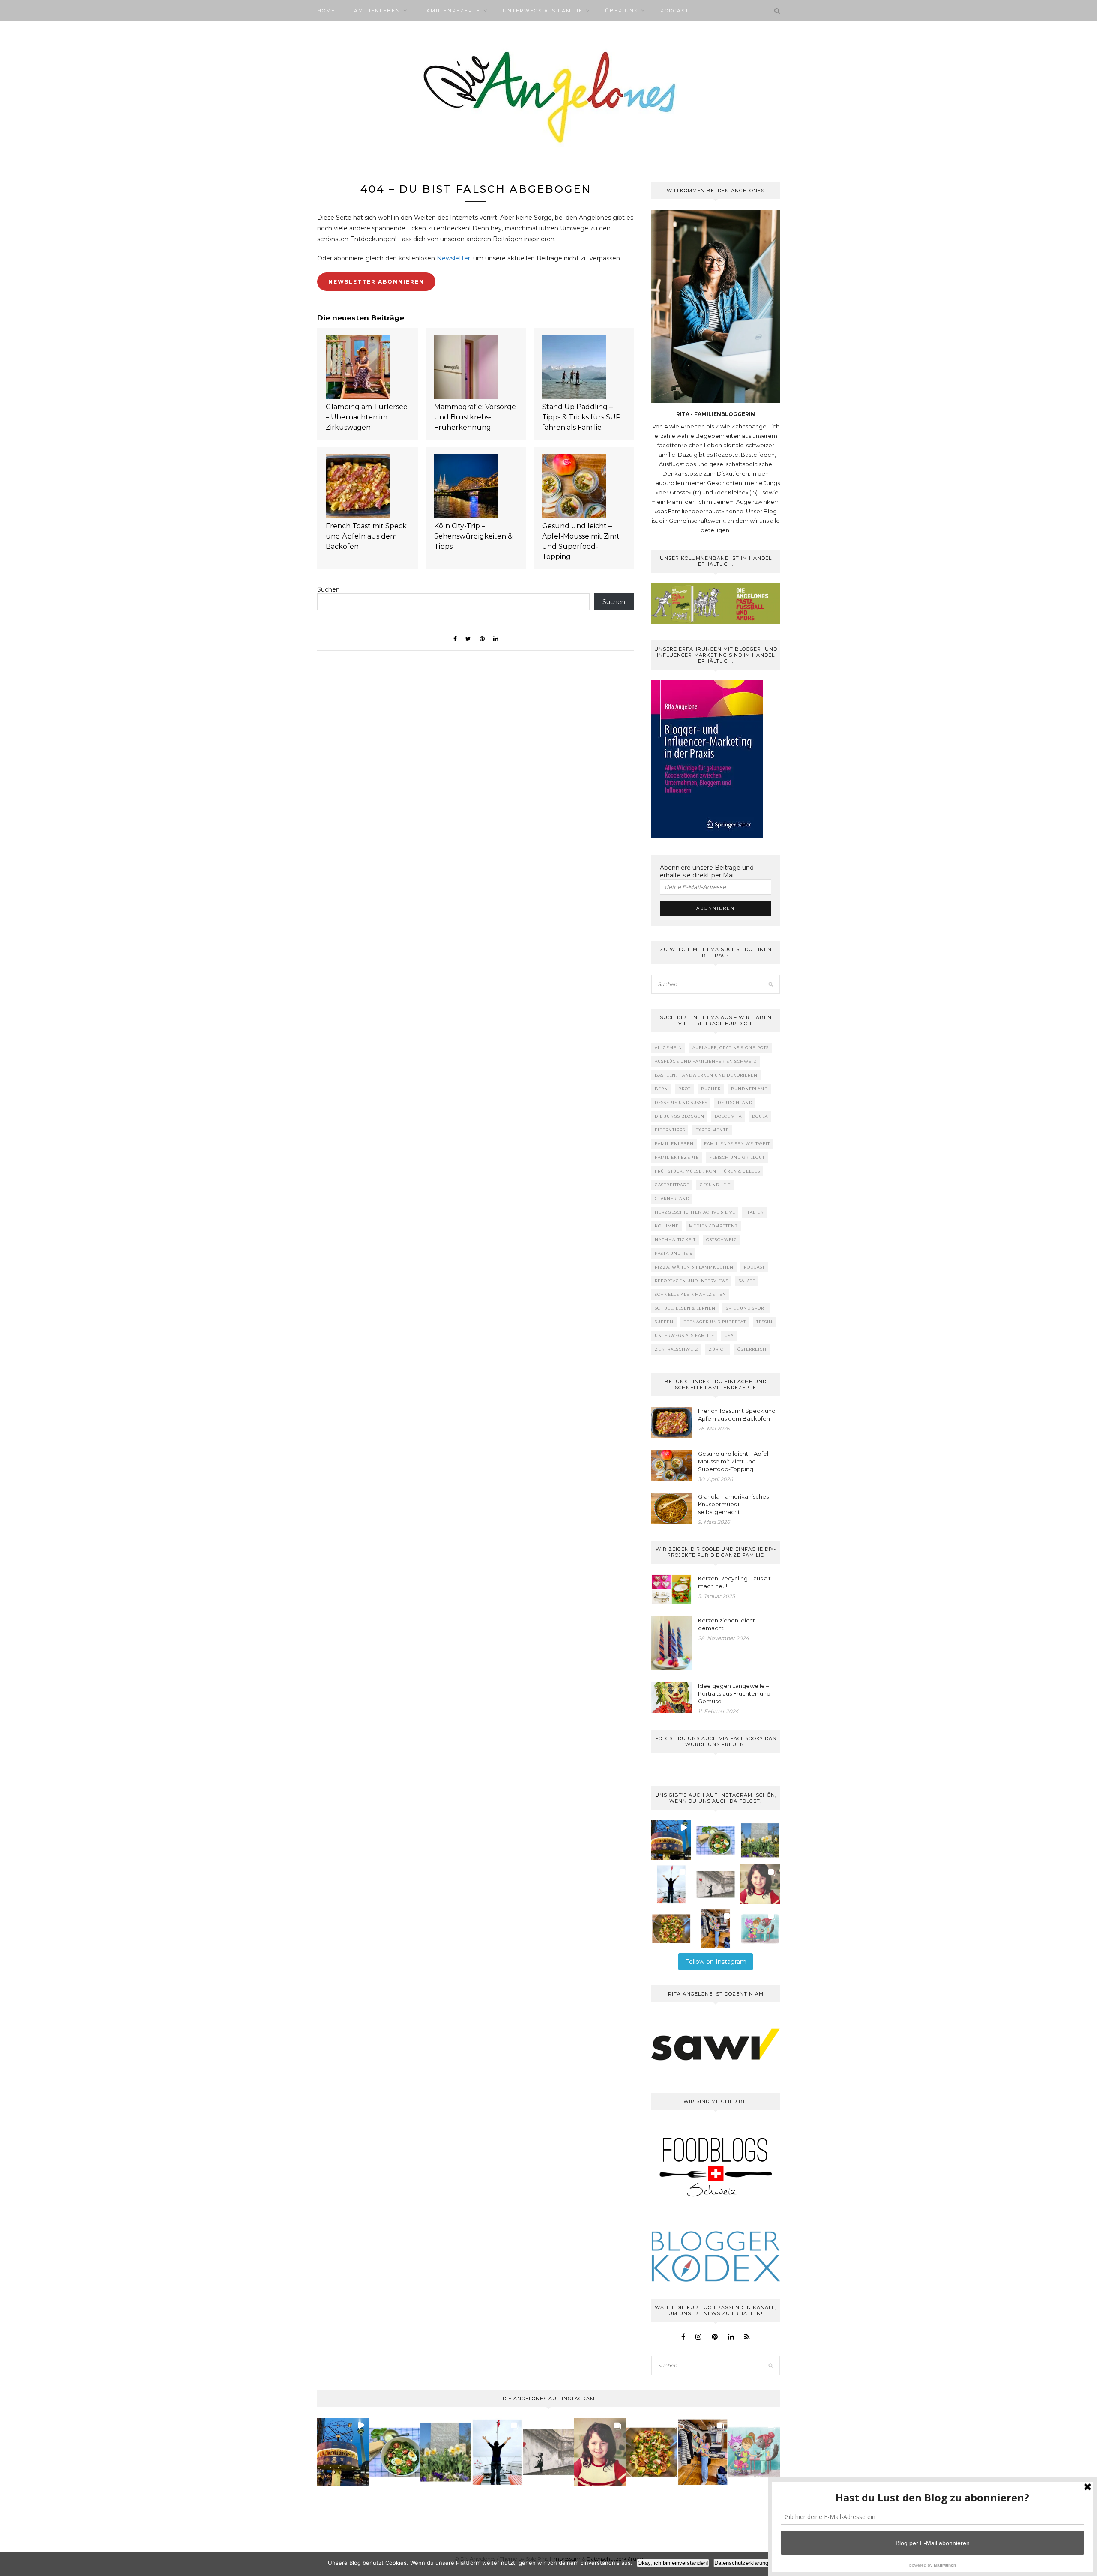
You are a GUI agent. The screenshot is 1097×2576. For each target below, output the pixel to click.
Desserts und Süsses (681, 1103)
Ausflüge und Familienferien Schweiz (706, 1061)
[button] (671, 1840)
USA (729, 1336)
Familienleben (375, 11)
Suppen (664, 1322)
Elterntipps (670, 1130)
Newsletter (453, 258)
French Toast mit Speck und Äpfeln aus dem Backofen (366, 536)
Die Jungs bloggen (680, 1116)
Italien (755, 1212)
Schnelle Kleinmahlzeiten (691, 1294)
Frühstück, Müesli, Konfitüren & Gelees (707, 1171)
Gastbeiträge (672, 1185)
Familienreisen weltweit (737, 1144)
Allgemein (668, 1048)
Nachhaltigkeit (675, 1240)
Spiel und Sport (746, 1308)
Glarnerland (672, 1198)
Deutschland (735, 1103)
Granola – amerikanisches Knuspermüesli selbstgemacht (733, 1504)
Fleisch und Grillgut (737, 1157)
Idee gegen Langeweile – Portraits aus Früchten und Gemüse (734, 1693)
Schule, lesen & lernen (685, 1308)
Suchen (328, 589)
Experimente (712, 1130)
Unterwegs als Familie (543, 11)
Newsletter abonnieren (376, 282)
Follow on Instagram (716, 1962)
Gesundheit (715, 1185)
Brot (685, 1089)
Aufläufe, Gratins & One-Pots (731, 1048)
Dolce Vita (728, 1116)
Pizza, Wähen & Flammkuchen (694, 1267)
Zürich (718, 1349)
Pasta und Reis (674, 1253)
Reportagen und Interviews (692, 1281)
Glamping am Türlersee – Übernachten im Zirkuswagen (367, 417)
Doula (760, 1116)
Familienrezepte (451, 11)
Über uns (622, 11)
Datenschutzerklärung (741, 2563)
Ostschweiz (722, 1240)
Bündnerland (749, 1089)
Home (326, 11)
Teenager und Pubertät (715, 1322)
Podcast (675, 11)
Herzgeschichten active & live (695, 1212)
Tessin (764, 1322)
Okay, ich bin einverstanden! (673, 2563)
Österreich (752, 1349)
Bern (661, 1089)
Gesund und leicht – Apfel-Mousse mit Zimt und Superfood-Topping (581, 541)
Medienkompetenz (714, 1226)
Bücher (711, 1089)
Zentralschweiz (677, 1349)
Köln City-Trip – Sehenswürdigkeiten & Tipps (473, 536)
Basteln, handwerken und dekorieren (706, 1075)
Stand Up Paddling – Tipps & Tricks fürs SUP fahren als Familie (581, 417)
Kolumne (667, 1226)
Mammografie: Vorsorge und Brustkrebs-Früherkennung (475, 417)
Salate (747, 1281)
